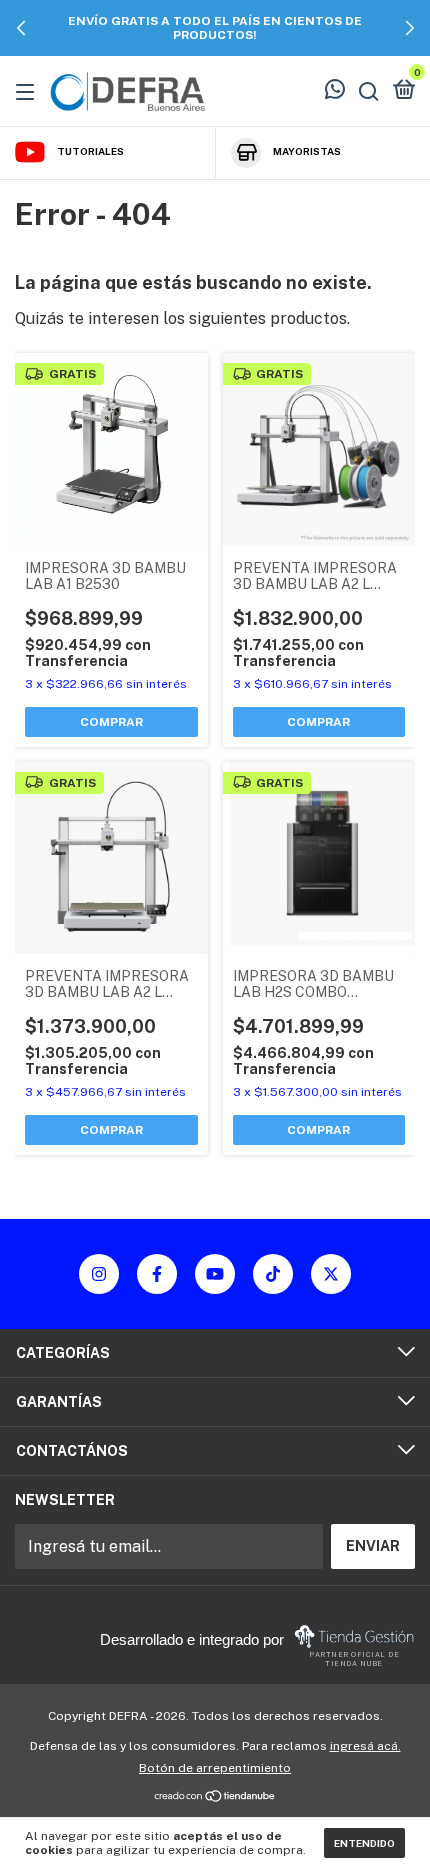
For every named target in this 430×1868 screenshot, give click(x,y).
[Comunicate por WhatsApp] (335, 92)
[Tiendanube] (215, 1797)
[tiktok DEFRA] (273, 1274)
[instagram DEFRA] (99, 1274)
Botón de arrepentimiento (215, 1768)
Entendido (364, 1843)
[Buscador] (369, 91)
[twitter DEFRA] (331, 1274)
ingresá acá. (365, 1746)
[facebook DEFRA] (157, 1274)
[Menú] (28, 91)
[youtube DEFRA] (215, 1274)
